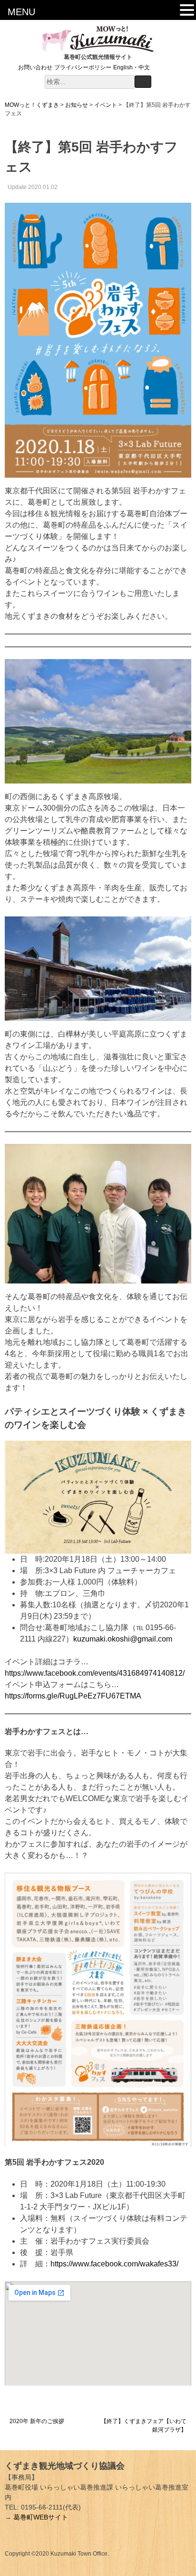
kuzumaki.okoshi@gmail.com (123, 1639)
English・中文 (132, 67)
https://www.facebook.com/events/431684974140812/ (95, 1673)
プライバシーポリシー (83, 67)
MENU (21, 12)
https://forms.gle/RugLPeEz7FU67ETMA (73, 1696)
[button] (187, 11)
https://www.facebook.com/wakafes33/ (114, 2264)
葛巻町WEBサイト (41, 2517)
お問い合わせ (35, 67)
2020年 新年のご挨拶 (37, 2421)
